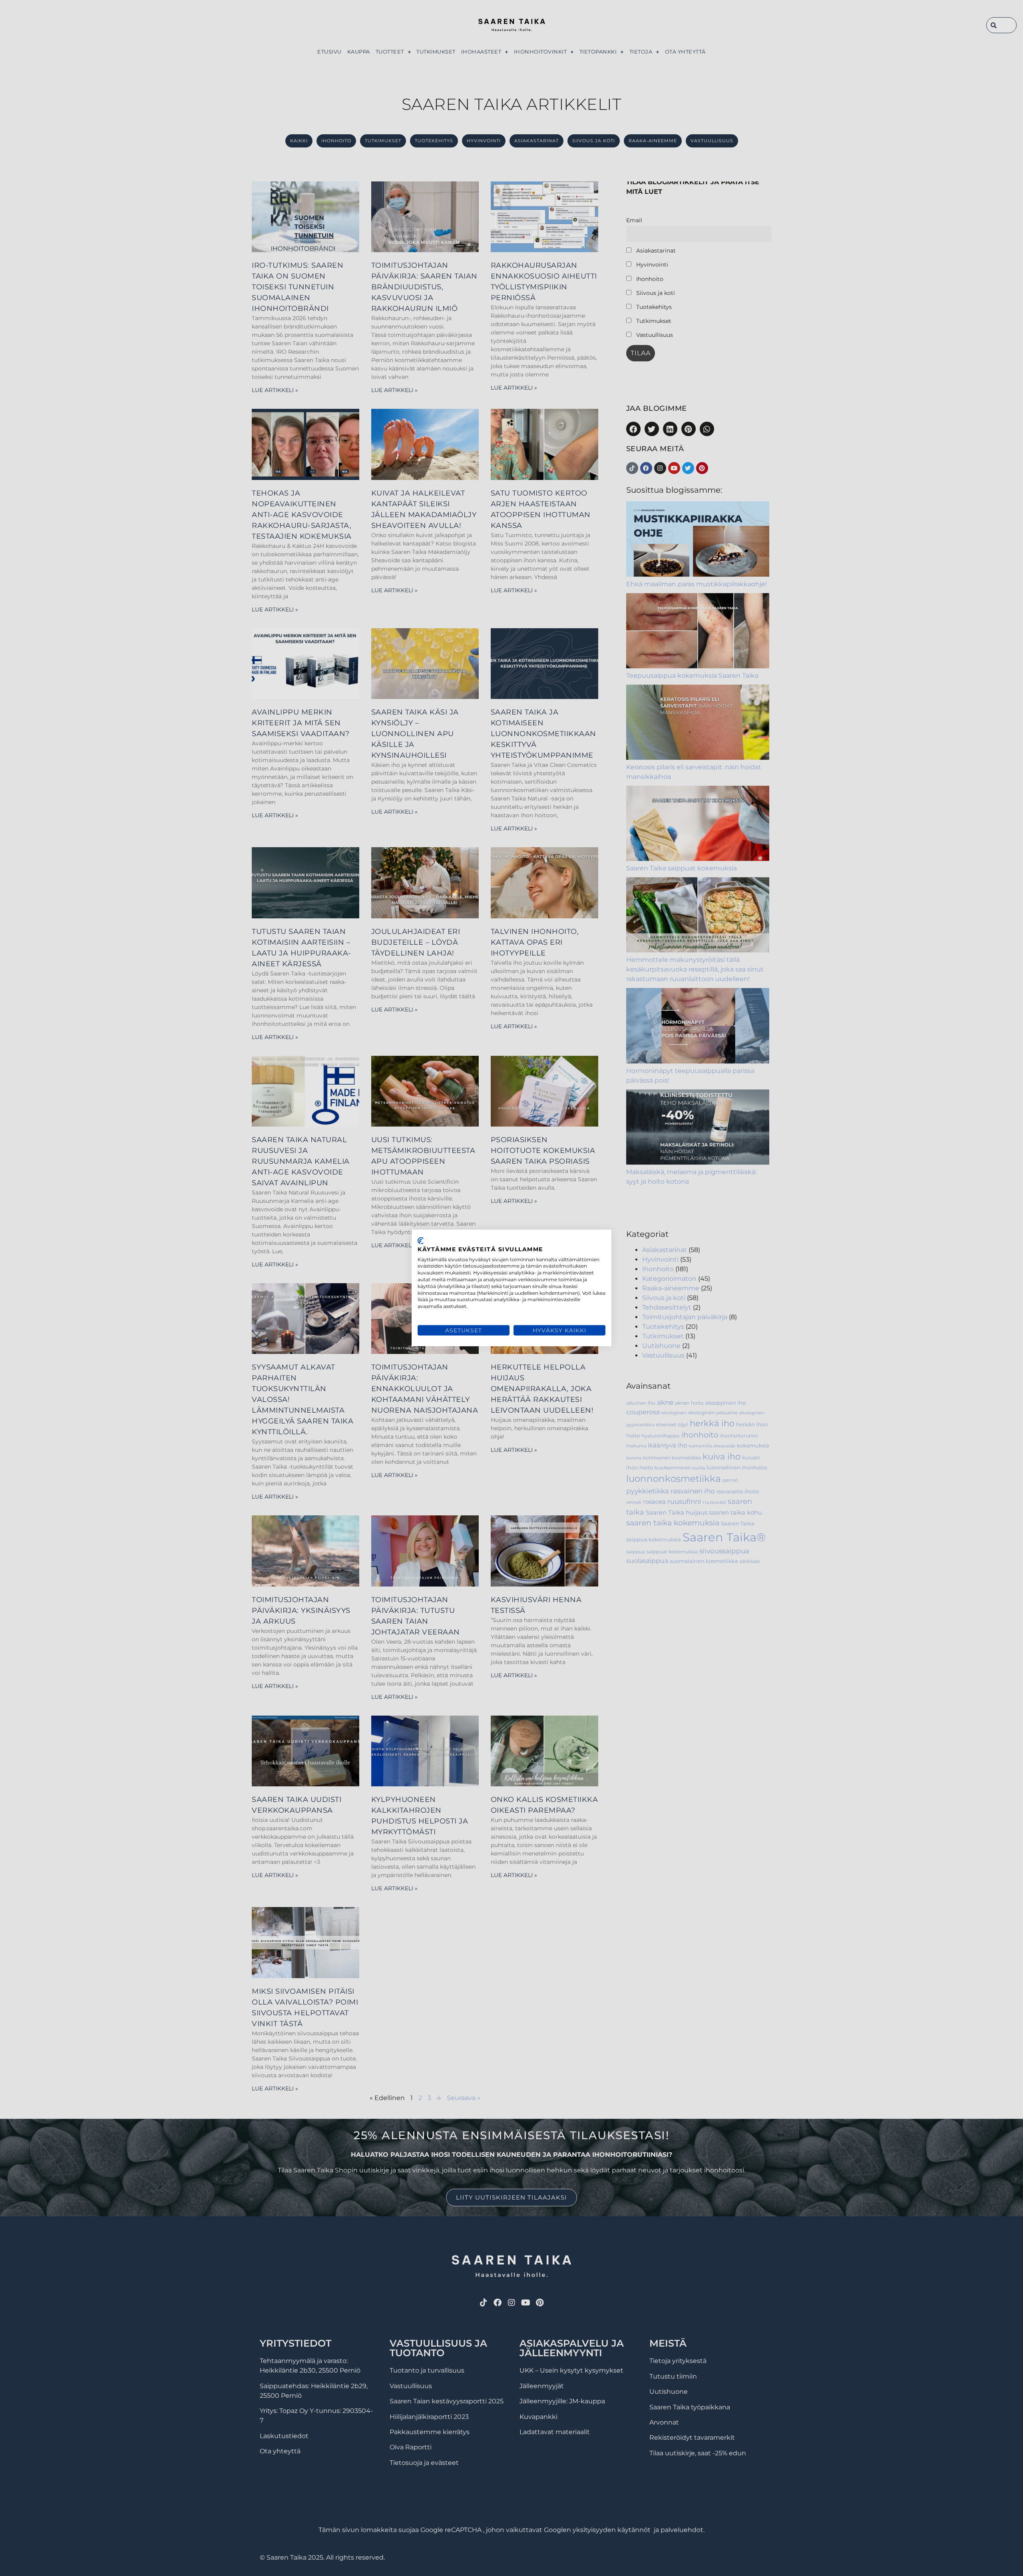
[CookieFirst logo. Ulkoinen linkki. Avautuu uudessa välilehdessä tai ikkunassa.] (421, 1241)
